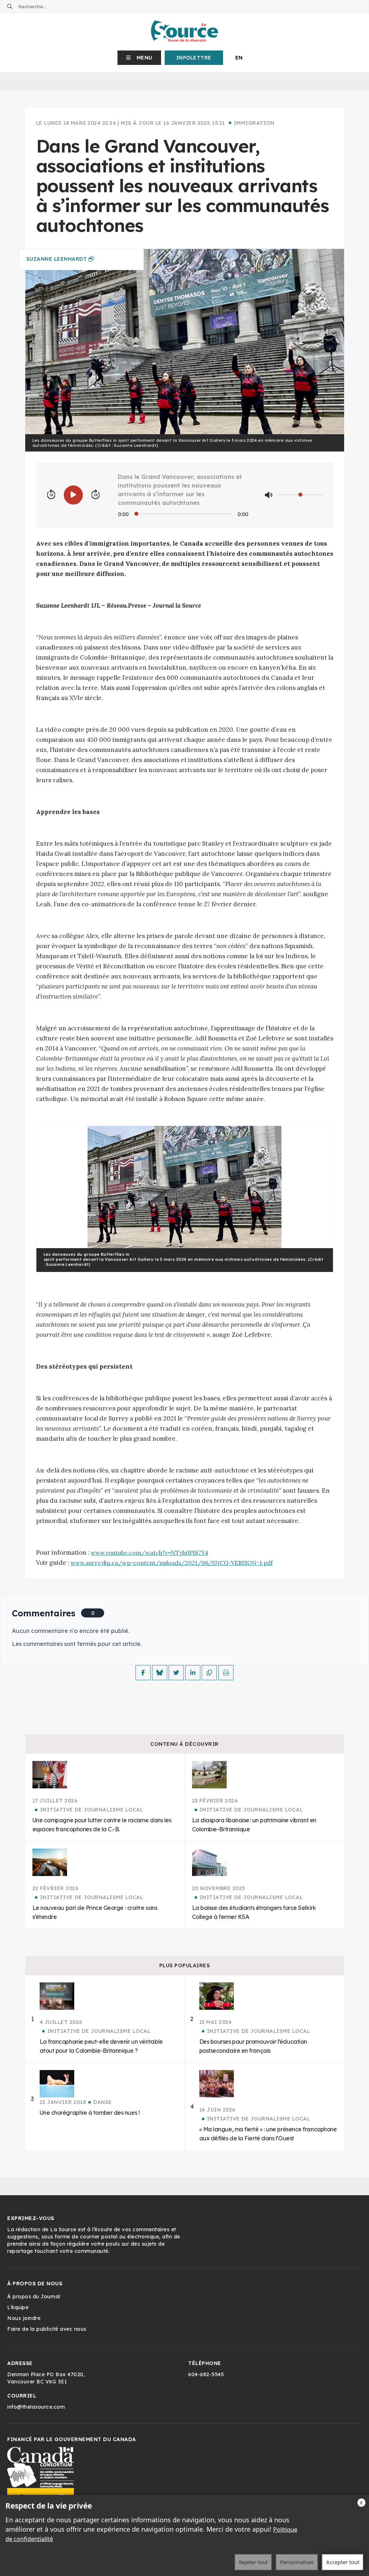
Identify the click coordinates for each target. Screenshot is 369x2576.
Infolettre (194, 58)
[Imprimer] (226, 1673)
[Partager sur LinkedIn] (193, 1673)
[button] (139, 58)
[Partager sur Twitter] (176, 1673)
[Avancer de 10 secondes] (95, 495)
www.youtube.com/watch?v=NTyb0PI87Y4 (150, 1553)
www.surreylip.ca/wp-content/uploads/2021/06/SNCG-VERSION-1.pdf (172, 1563)
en (239, 58)
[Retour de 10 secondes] (51, 495)
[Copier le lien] (209, 1673)
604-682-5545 (206, 2374)
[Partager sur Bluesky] (160, 1673)
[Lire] (73, 495)
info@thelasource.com (36, 2407)
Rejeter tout (253, 2562)
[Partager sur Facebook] (143, 1673)
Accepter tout (343, 2562)
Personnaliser (297, 2562)
